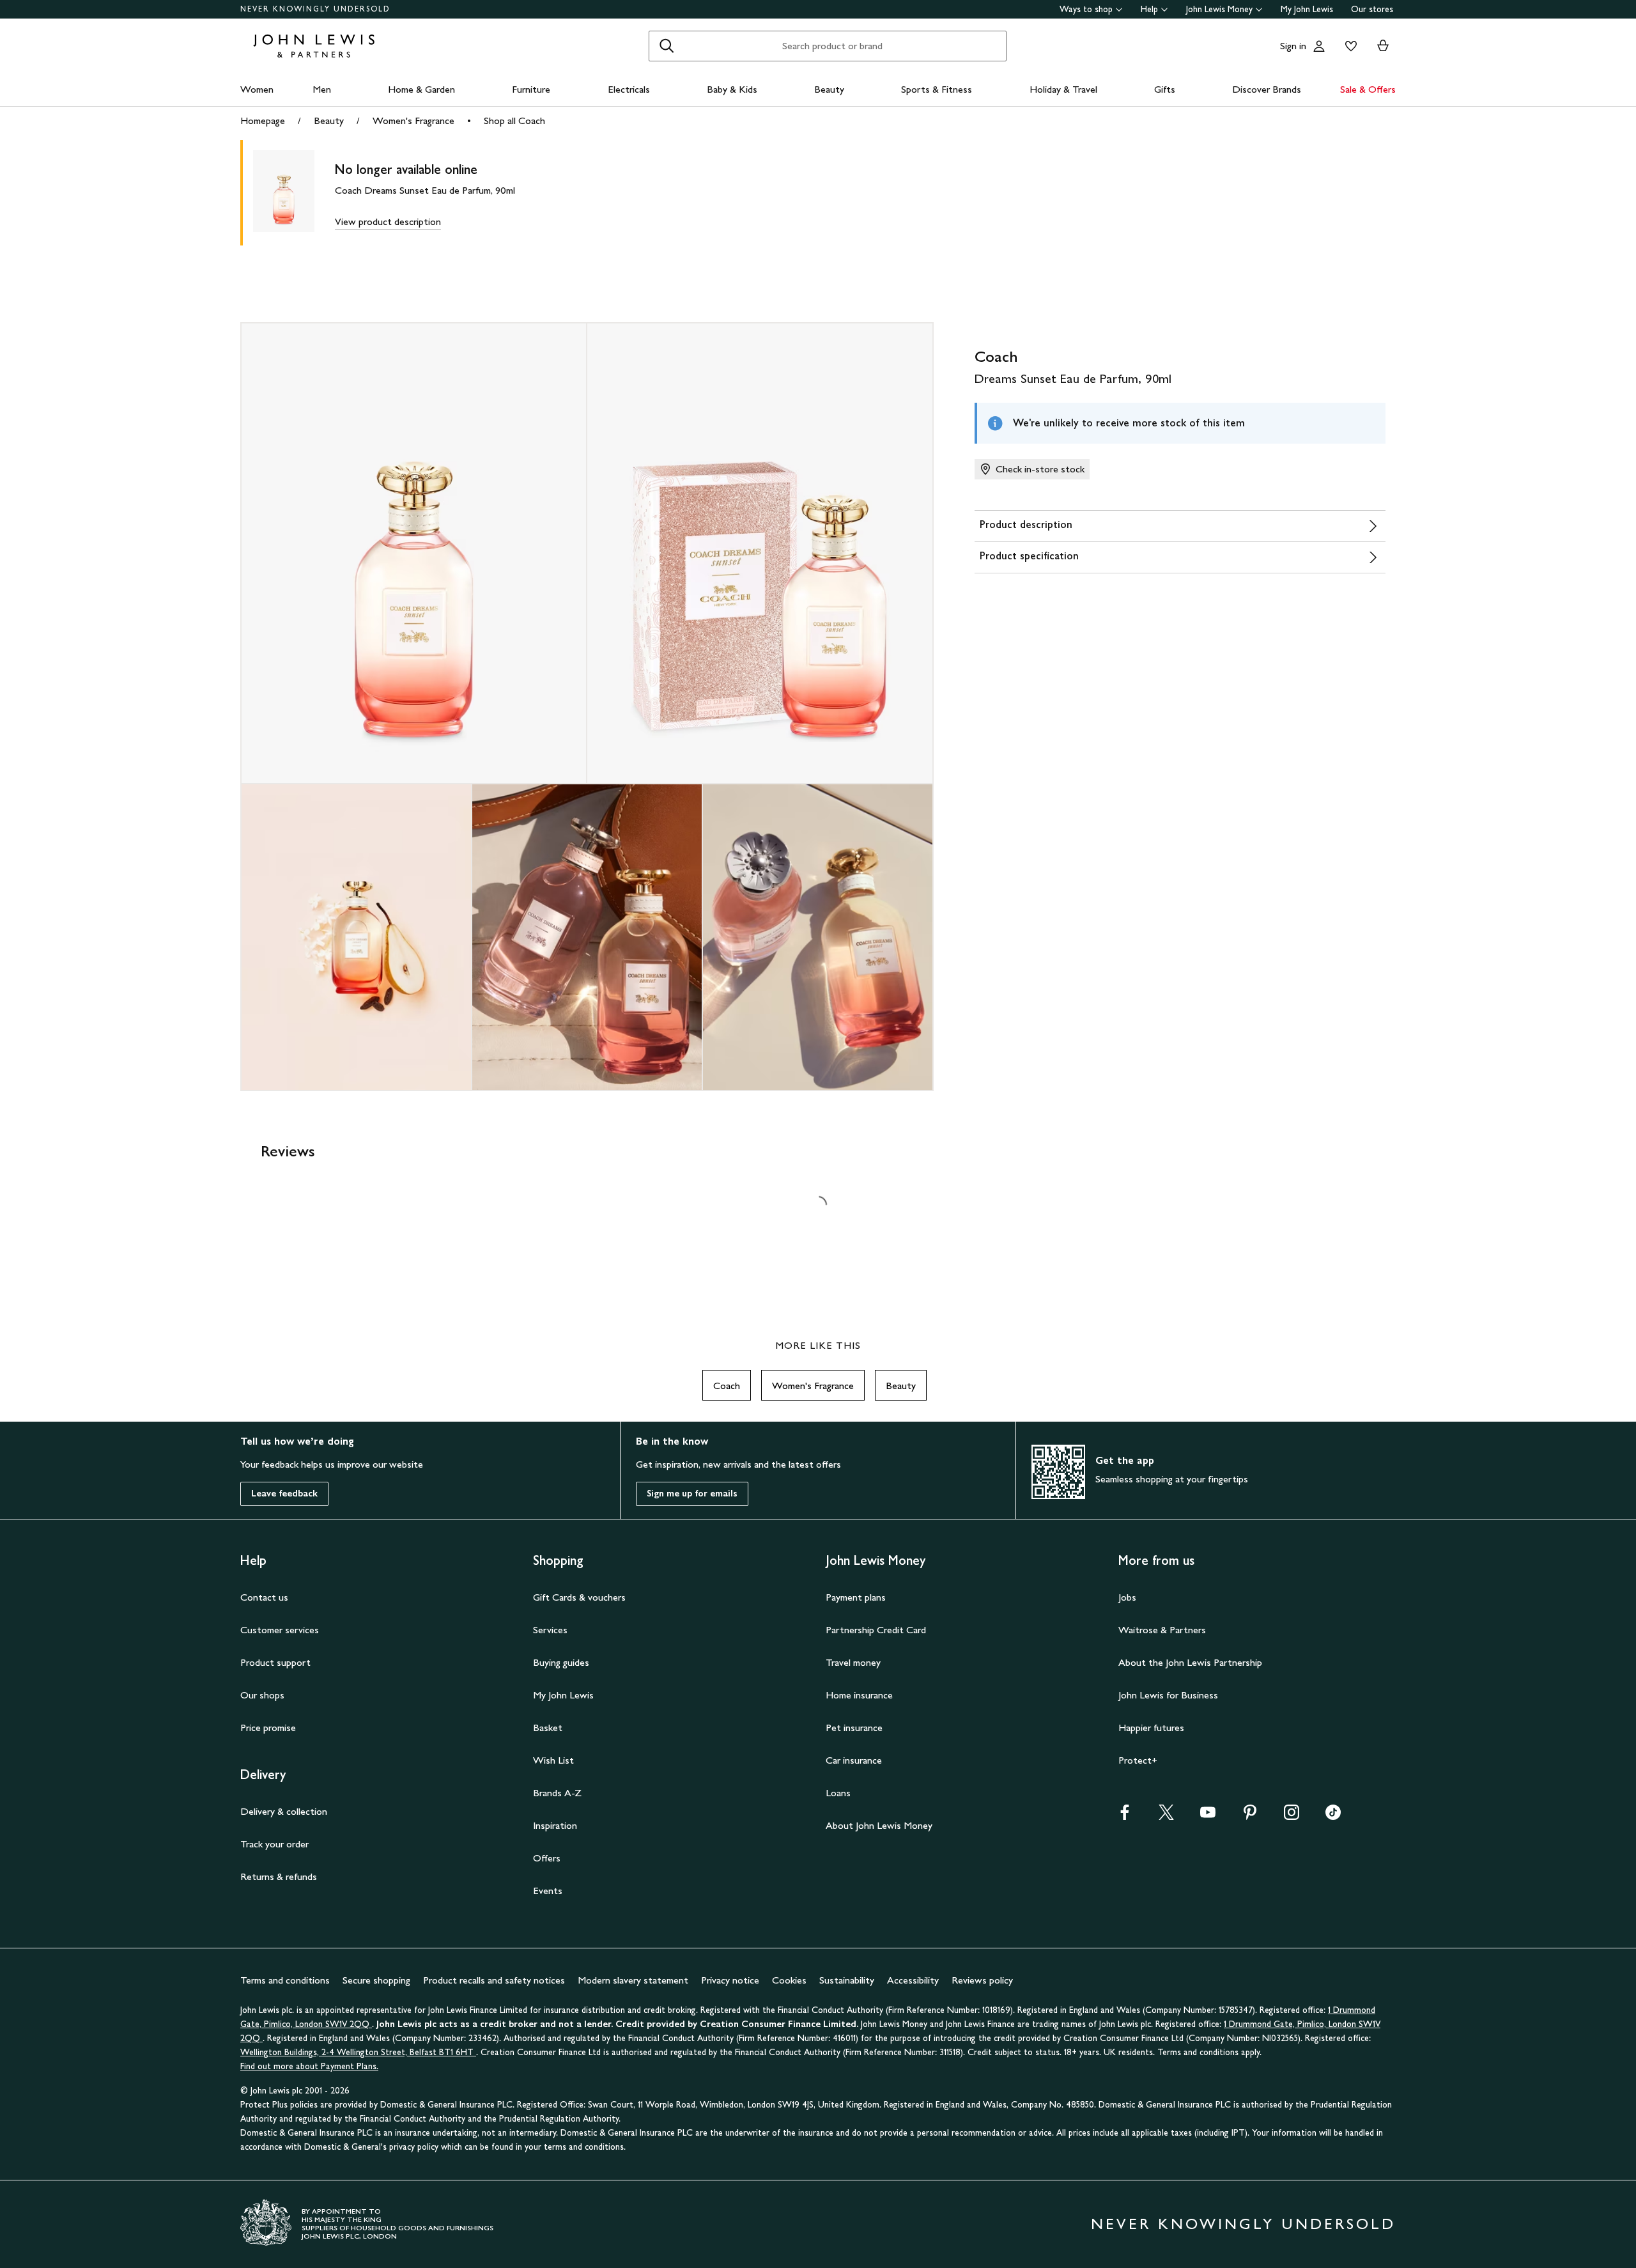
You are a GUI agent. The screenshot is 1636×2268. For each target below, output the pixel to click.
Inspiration (555, 1825)
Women (257, 89)
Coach (727, 1386)
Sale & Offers (1368, 89)
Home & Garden (421, 89)
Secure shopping (376, 1980)
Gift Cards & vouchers (579, 1597)
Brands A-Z (557, 1793)
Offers (547, 1858)
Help (1149, 9)
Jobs (1127, 1597)
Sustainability (847, 1980)
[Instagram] (1292, 1816)
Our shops (262, 1695)
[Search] (667, 46)
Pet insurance (854, 1728)
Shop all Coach (514, 120)
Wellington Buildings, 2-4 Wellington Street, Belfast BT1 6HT (358, 2052)
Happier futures (1151, 1728)
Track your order (274, 1844)
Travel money (853, 1662)
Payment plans (856, 1597)
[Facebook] (1125, 1816)
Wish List (553, 1760)
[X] (1166, 1816)
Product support (275, 1662)
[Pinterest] (1250, 1816)
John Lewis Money (1219, 9)
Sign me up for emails (692, 1494)
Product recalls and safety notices (494, 1980)
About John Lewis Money (879, 1825)
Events (548, 1891)
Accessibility (913, 1980)
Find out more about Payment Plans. (309, 2066)
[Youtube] (1208, 1816)
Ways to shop (1086, 9)
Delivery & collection (284, 1811)
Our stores (1372, 9)
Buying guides (561, 1662)
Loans (838, 1793)
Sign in (1293, 46)
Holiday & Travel (1063, 89)
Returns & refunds (279, 1876)
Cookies (789, 1980)
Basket (548, 1728)
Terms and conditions (285, 1980)
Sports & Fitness (937, 89)
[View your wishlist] (1348, 46)
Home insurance (859, 1695)
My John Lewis (1307, 9)
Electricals (629, 89)
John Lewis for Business (1168, 1695)
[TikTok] (1333, 1816)
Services (550, 1630)
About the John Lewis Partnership (1190, 1662)
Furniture (531, 89)
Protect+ (1138, 1760)
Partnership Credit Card (876, 1630)
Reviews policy (982, 1980)
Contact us (264, 1597)
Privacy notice (730, 1980)
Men (322, 89)
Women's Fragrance (413, 120)
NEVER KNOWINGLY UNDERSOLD (315, 9)
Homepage (263, 120)
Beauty (829, 89)
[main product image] (294, 193)
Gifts (1165, 89)
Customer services (280, 1630)
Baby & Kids (732, 89)
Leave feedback (284, 1494)
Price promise (268, 1728)
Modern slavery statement (633, 1980)
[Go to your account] (1319, 46)
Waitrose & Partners (1162, 1630)
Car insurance (854, 1760)
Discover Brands (1267, 89)
